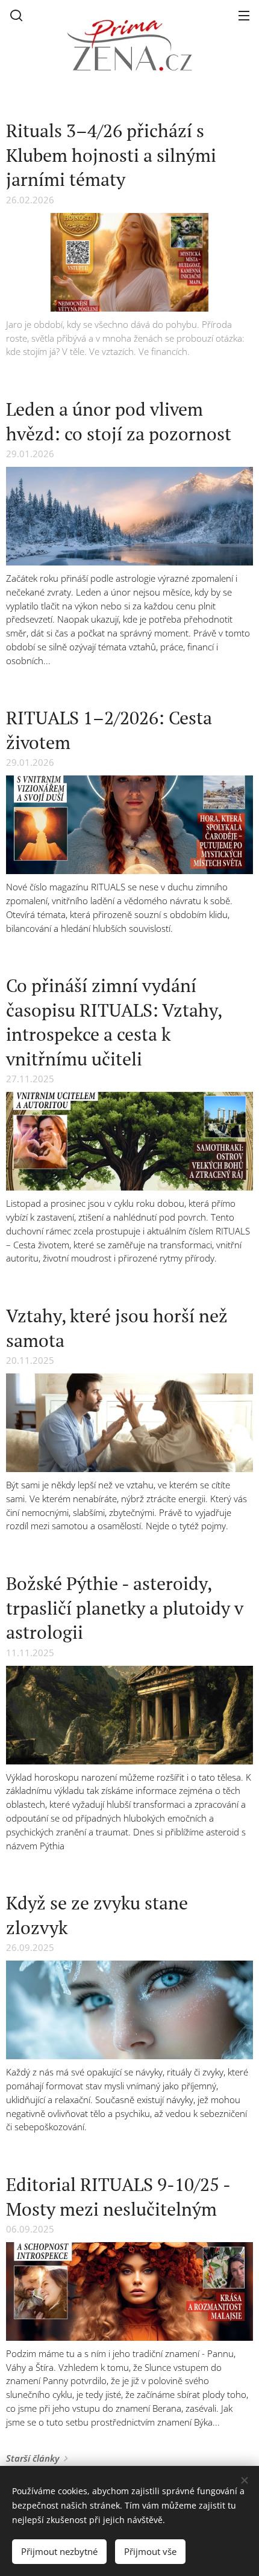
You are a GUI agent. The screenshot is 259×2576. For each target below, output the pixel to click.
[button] (16, 15)
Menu (244, 15)
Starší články (33, 2458)
